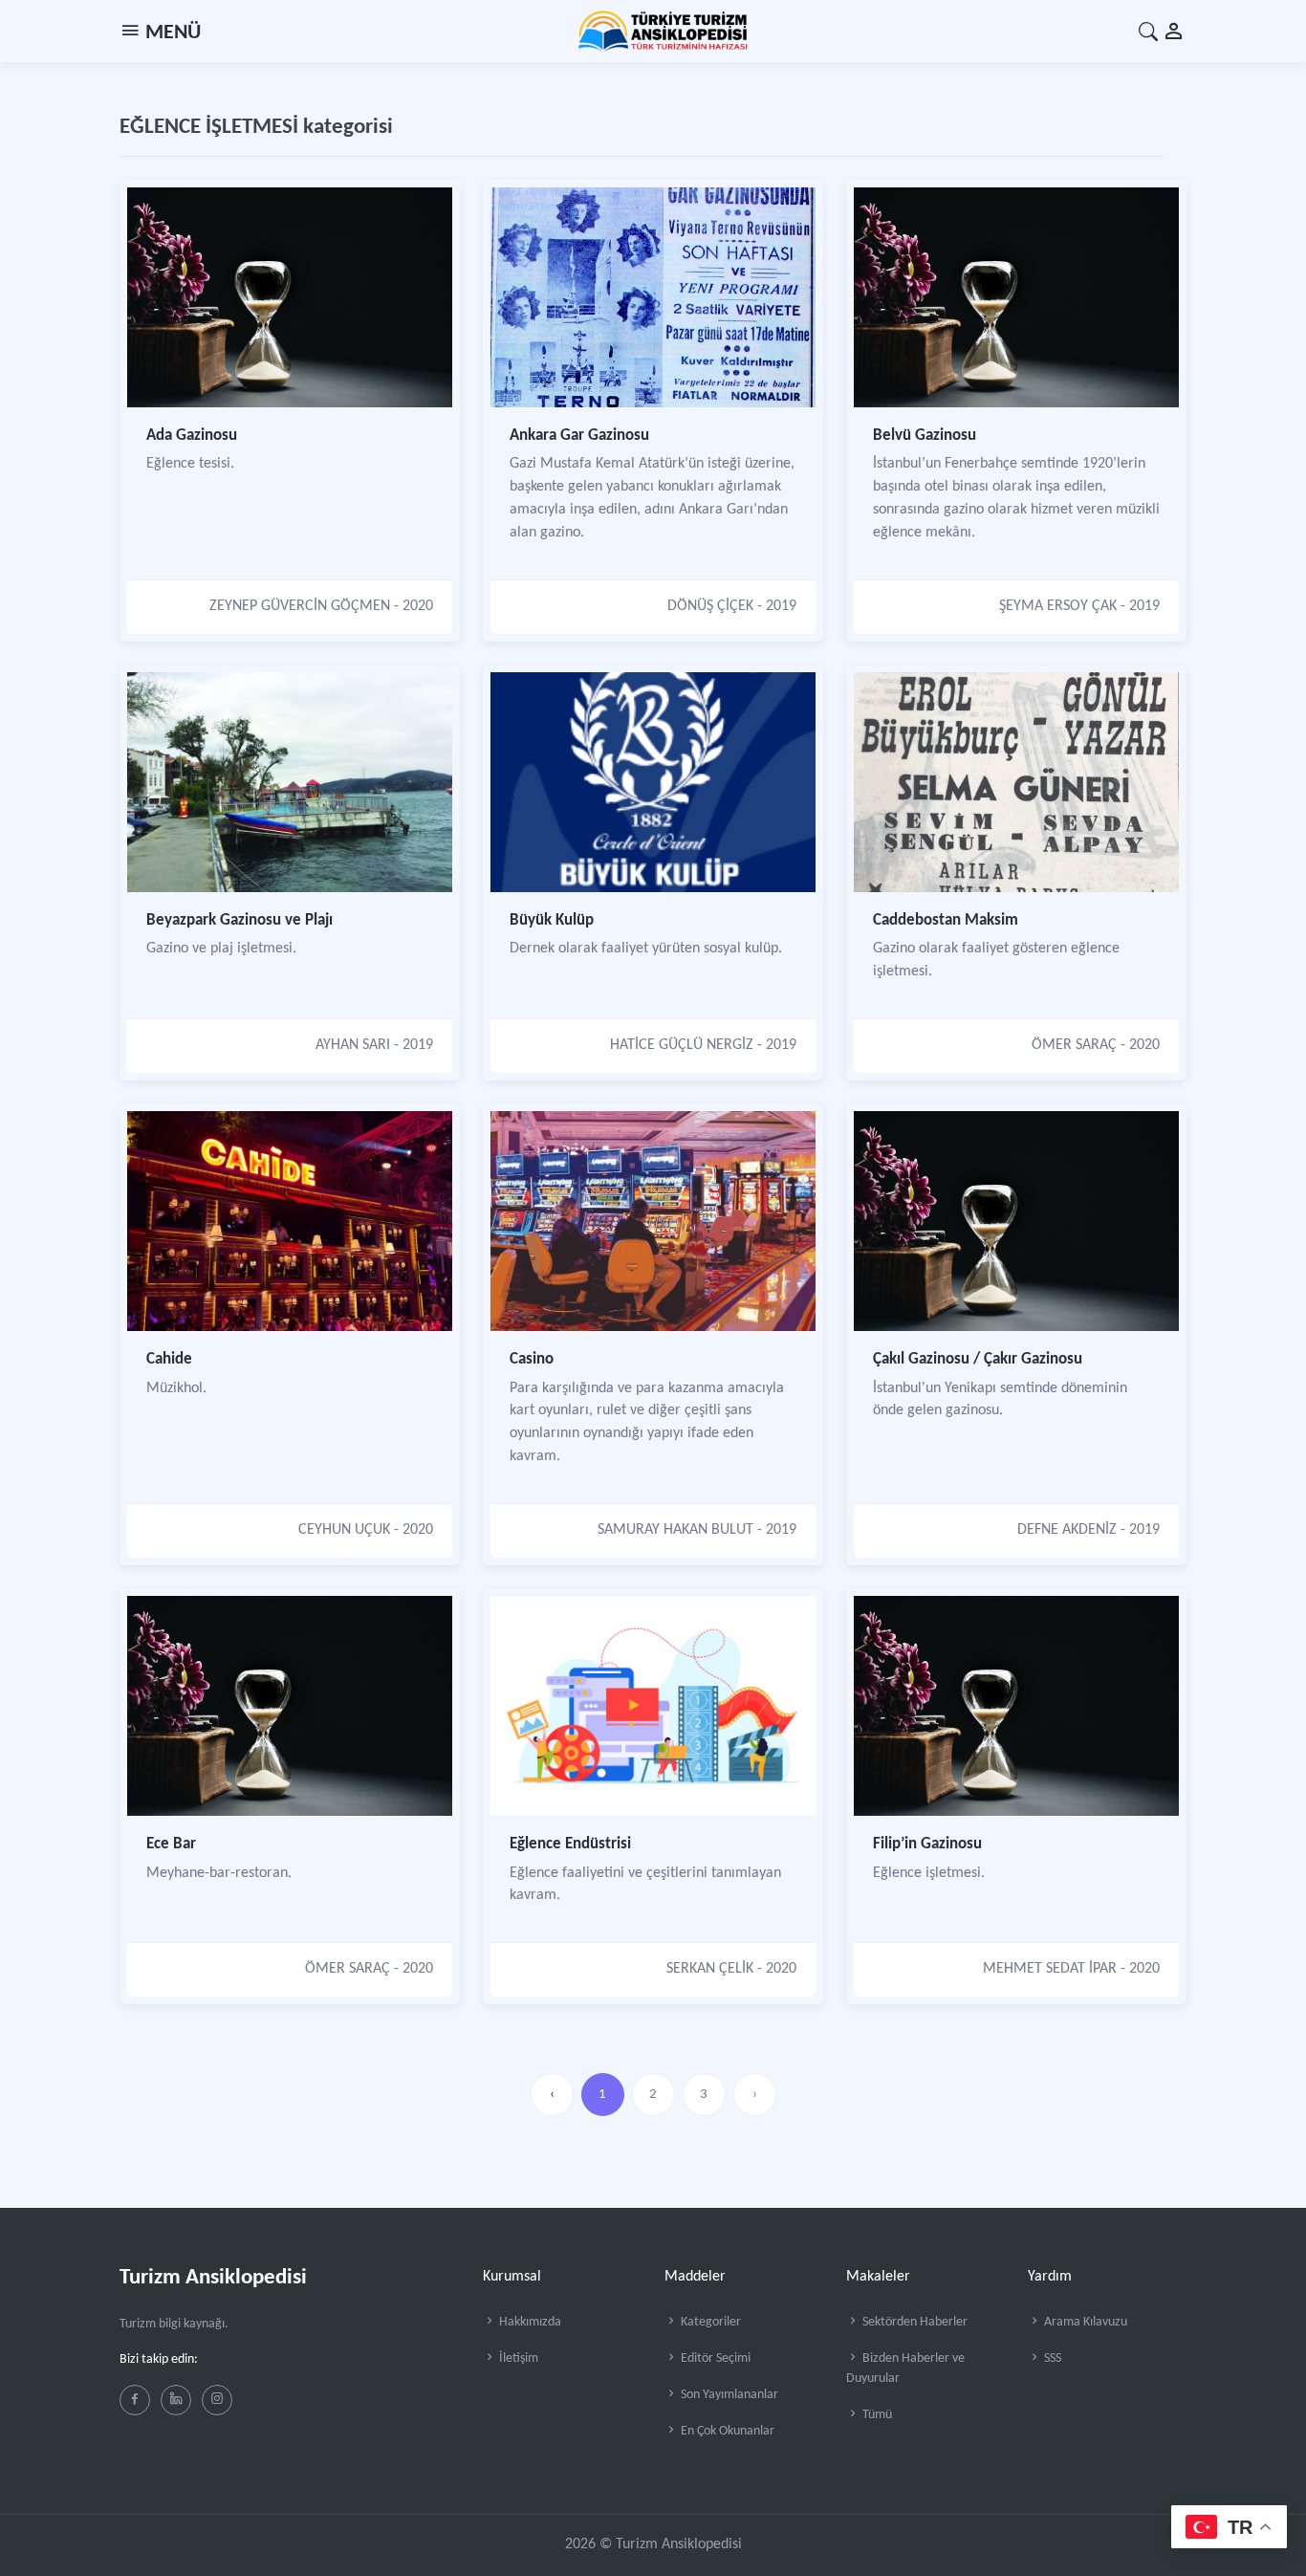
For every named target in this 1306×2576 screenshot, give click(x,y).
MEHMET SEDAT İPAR (1050, 1969)
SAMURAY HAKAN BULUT (675, 1530)
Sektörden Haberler (914, 2322)
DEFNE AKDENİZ (1067, 1530)
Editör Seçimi (714, 2358)
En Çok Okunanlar (726, 2431)
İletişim (517, 2358)
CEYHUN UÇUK (344, 1530)
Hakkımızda (529, 2322)
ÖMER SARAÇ (1074, 1045)
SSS (1051, 2358)
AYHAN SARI (353, 1045)
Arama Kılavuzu (1084, 2322)
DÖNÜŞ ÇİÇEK (710, 606)
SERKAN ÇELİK (710, 1969)
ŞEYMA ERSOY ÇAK (1058, 606)
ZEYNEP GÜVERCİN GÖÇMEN (300, 606)
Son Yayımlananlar (728, 2395)
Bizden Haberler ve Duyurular (905, 2369)
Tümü (876, 2415)
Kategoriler (709, 2322)
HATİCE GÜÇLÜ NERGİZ (682, 1045)
